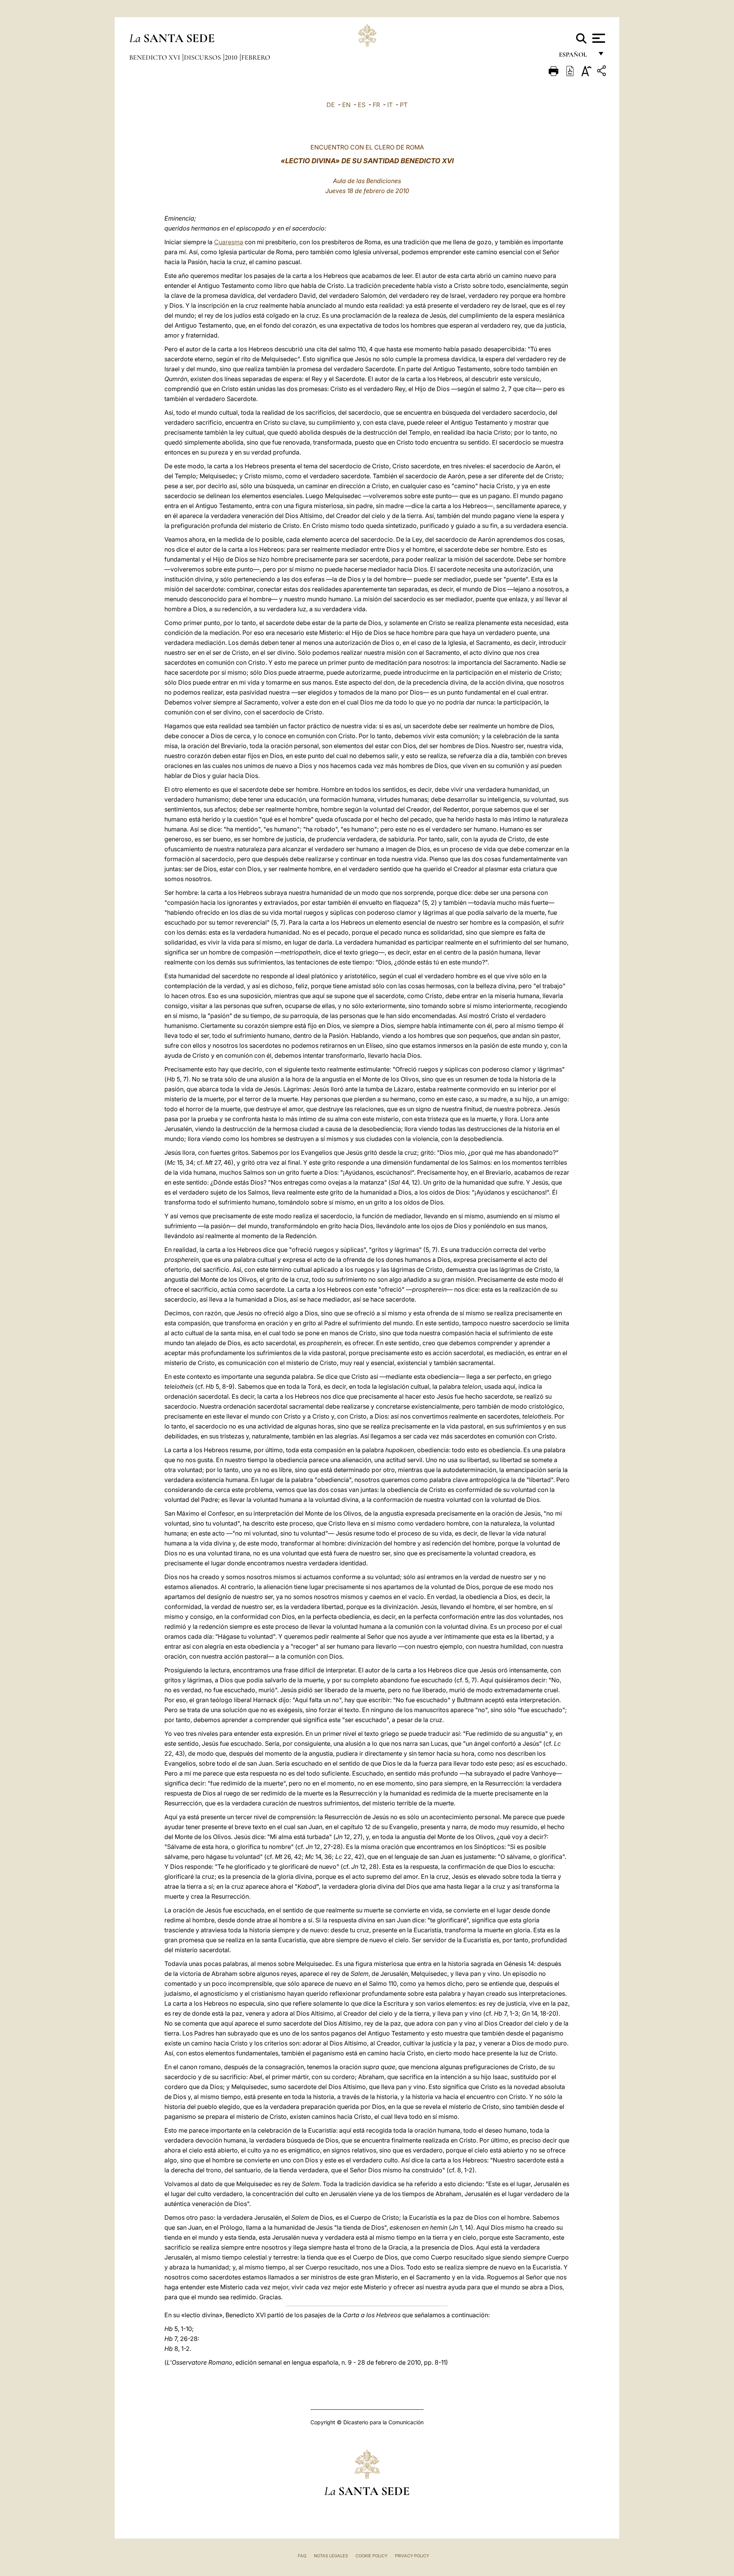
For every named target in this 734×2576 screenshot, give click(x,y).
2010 (232, 57)
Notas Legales (331, 2556)
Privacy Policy (412, 2556)
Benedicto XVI (155, 57)
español (576, 56)
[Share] (602, 72)
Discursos (203, 57)
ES (362, 105)
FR (376, 105)
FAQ (302, 2556)
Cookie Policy (371, 2556)
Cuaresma (229, 242)
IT (390, 105)
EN (346, 105)
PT (404, 105)
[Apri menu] (598, 38)
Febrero (256, 57)
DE (331, 105)
